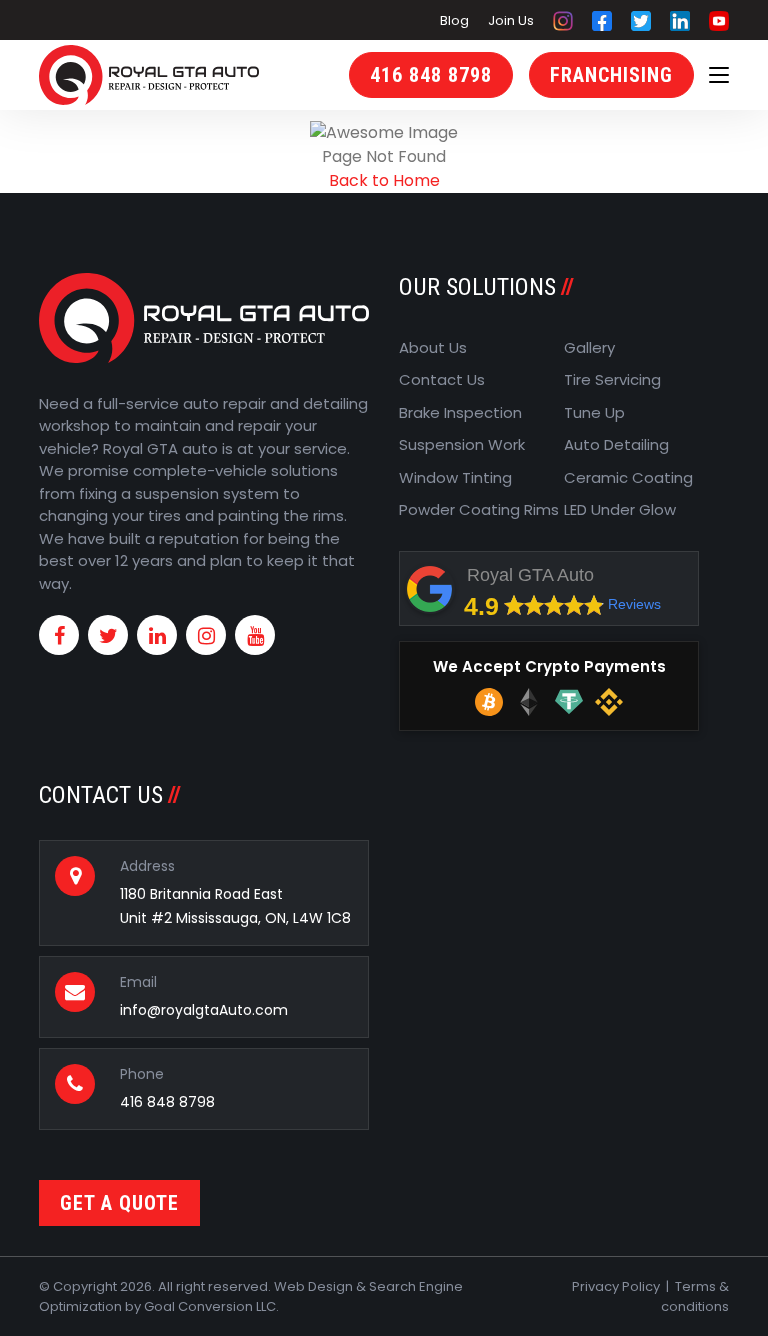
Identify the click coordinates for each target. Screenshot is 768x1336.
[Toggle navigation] (719, 76)
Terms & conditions (695, 1296)
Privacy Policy (616, 1286)
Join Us (511, 20)
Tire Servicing (612, 379)
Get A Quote (119, 1203)
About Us (433, 347)
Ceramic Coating (628, 477)
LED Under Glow (620, 509)
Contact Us (442, 379)
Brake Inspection (460, 412)
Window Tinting (455, 477)
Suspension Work (462, 444)
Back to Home (384, 180)
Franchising (611, 75)
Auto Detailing (616, 444)
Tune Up (594, 412)
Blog (454, 20)
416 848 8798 (431, 75)
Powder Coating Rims (479, 509)
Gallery (589, 347)
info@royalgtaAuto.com (204, 1010)
